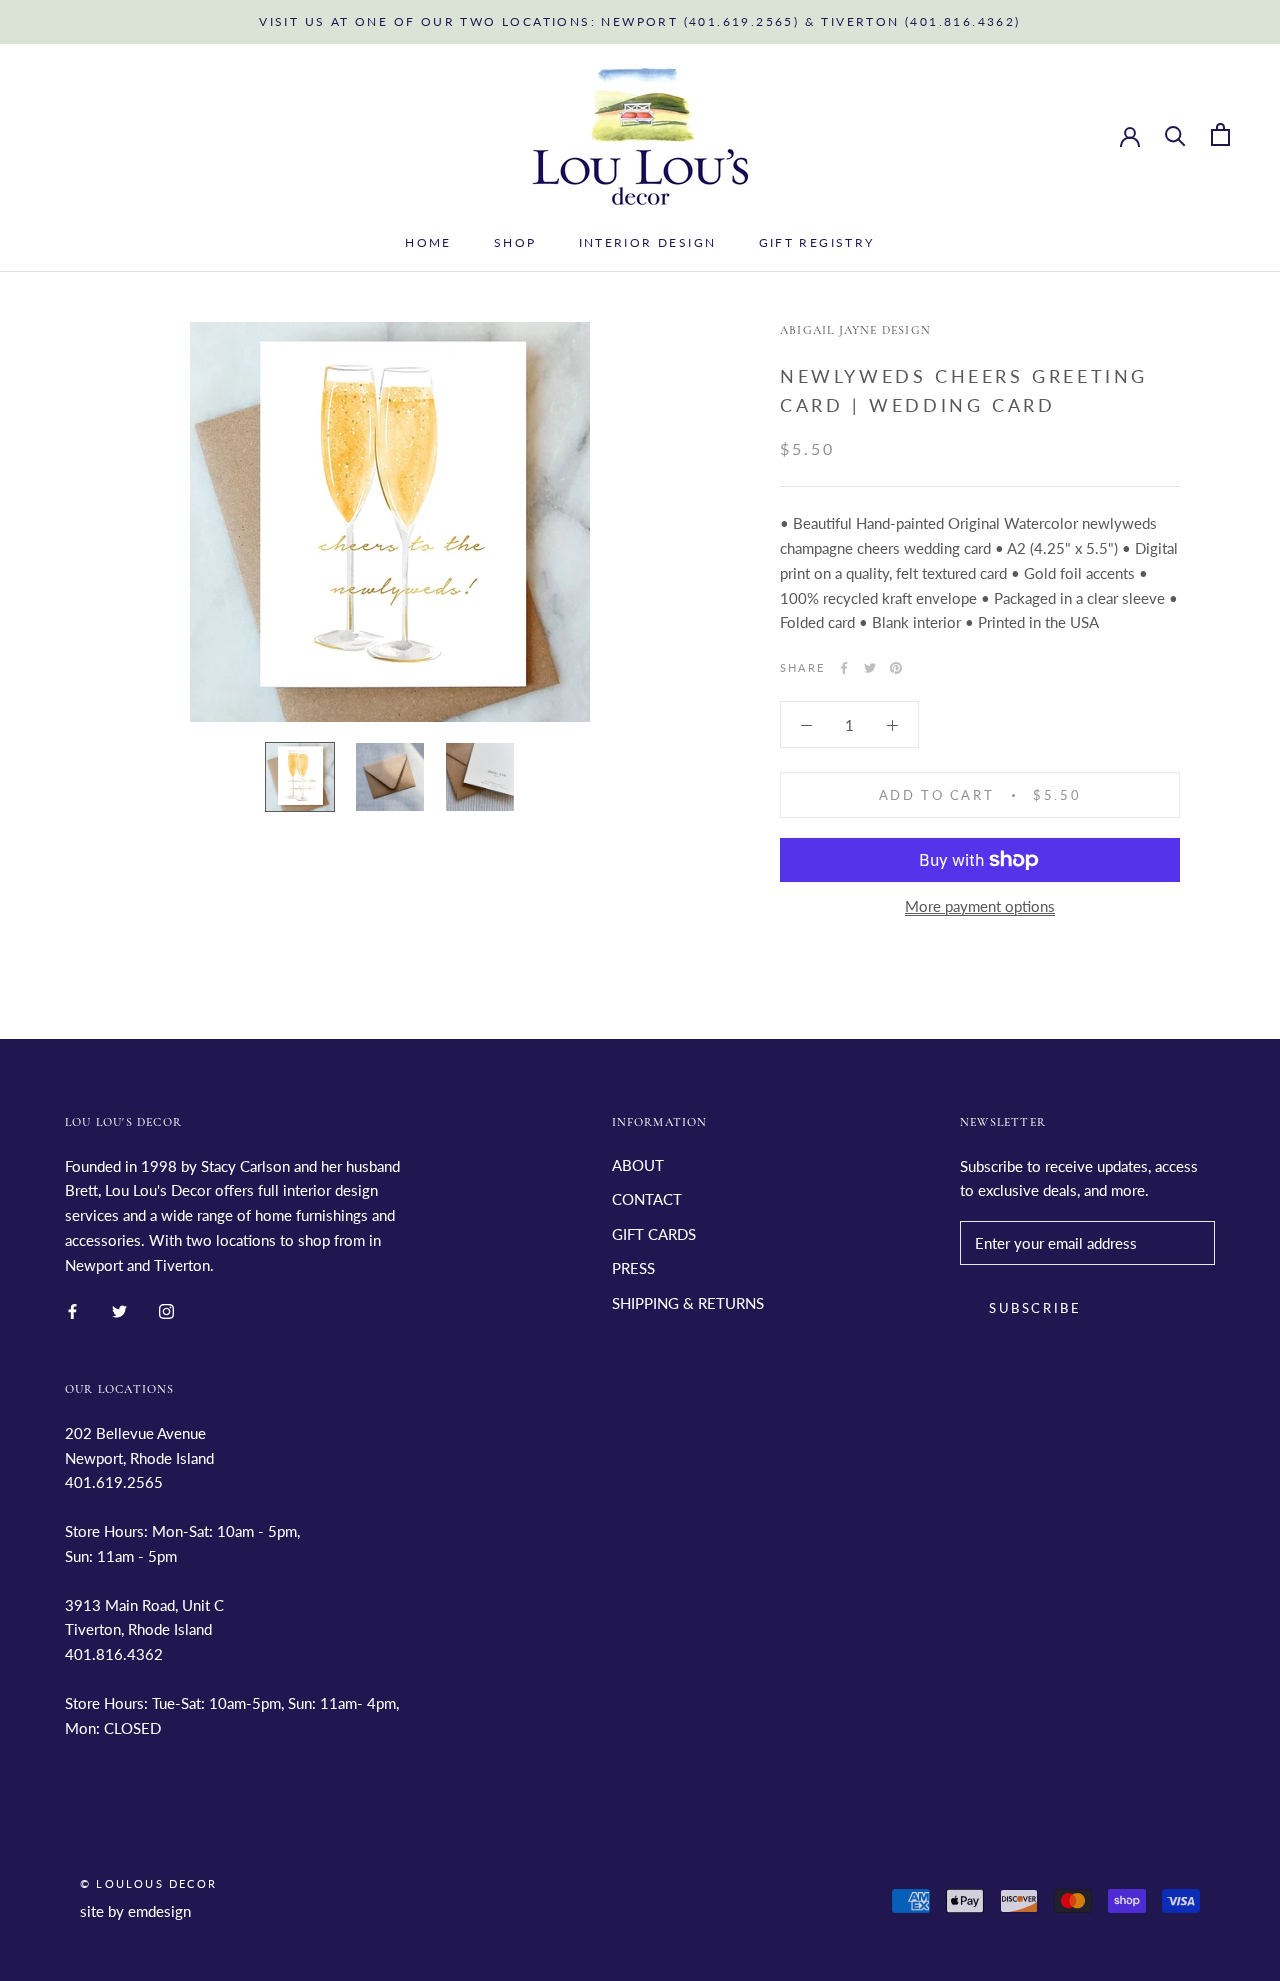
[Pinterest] (896, 668)
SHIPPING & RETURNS (688, 1303)
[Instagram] (166, 1309)
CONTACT (647, 1199)
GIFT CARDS (654, 1234)
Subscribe (1035, 1308)
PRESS (633, 1268)
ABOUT (638, 1165)
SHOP (515, 242)
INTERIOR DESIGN (648, 242)
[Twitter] (870, 668)
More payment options (980, 906)
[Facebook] (844, 668)
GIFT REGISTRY (817, 242)
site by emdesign (135, 1911)
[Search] (1175, 134)
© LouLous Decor (148, 1883)
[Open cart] (1220, 134)
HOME (428, 242)
